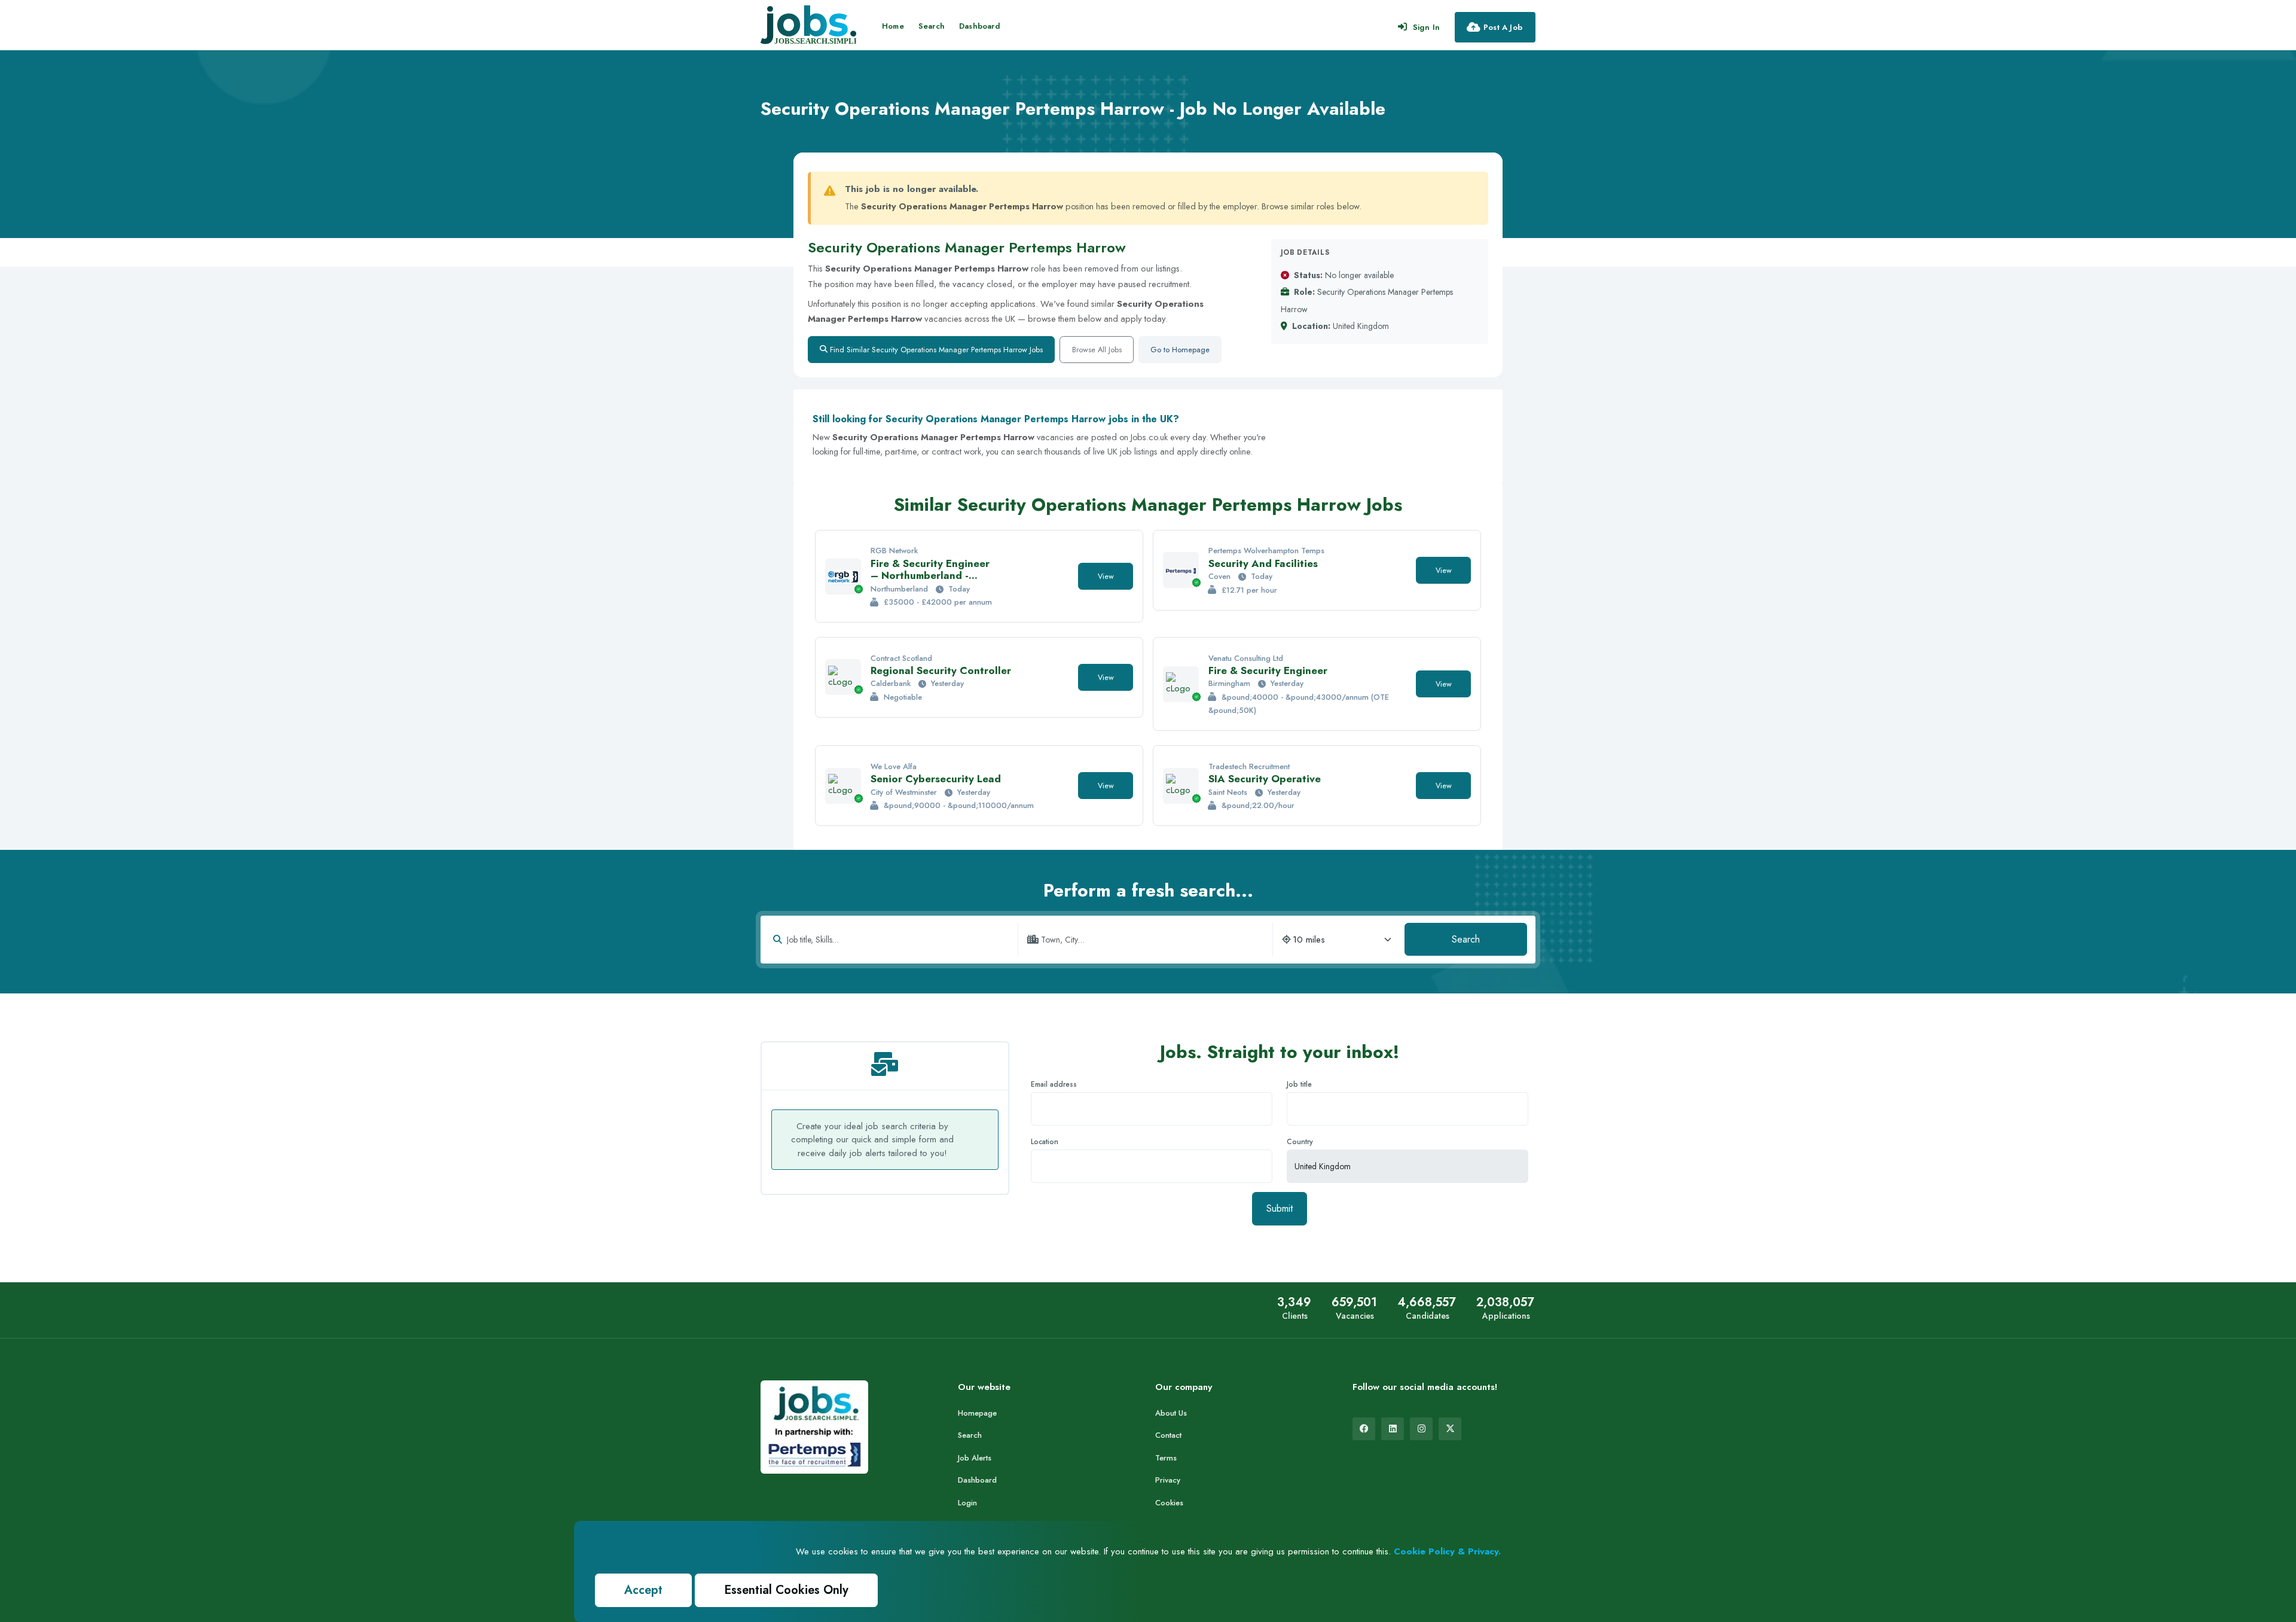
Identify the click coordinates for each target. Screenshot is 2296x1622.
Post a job (1503, 27)
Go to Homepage (1180, 350)
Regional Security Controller (941, 670)
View (1106, 576)
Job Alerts (975, 1458)
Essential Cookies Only (786, 1590)
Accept (643, 1590)
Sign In (1426, 27)
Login (967, 1503)
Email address (1054, 1084)
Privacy (1168, 1480)
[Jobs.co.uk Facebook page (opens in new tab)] (1364, 1429)
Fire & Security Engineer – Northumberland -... (930, 569)
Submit (1280, 1208)
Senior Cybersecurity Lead (936, 779)
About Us (1171, 1413)
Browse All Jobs (1097, 350)
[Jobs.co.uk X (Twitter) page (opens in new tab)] (1450, 1429)
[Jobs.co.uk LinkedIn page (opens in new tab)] (1393, 1429)
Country (1300, 1142)
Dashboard (980, 26)
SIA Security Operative (1265, 779)
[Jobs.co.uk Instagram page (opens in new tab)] (1421, 1429)
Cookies (1169, 1503)
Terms (1166, 1458)
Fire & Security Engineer (1268, 670)
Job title (1299, 1084)
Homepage (977, 1413)
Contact (1168, 1435)
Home (893, 26)
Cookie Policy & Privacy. (1447, 1551)
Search (932, 26)
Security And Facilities (1263, 563)
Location (1045, 1142)
